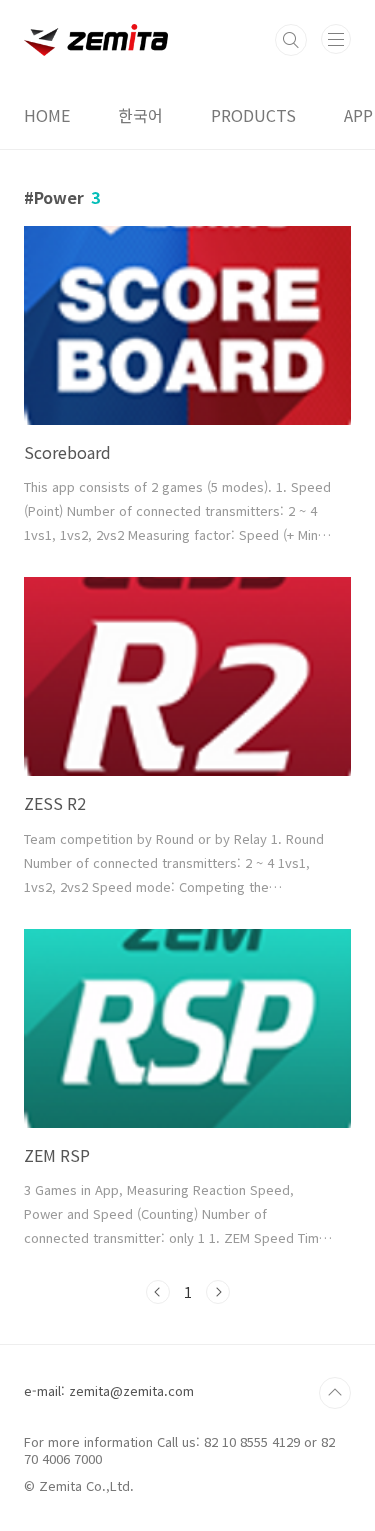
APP (358, 115)
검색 (291, 40)
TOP (335, 1393)
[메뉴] (336, 39)
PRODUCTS (253, 115)
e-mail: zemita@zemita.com (109, 1390)
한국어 (140, 115)
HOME (47, 115)
